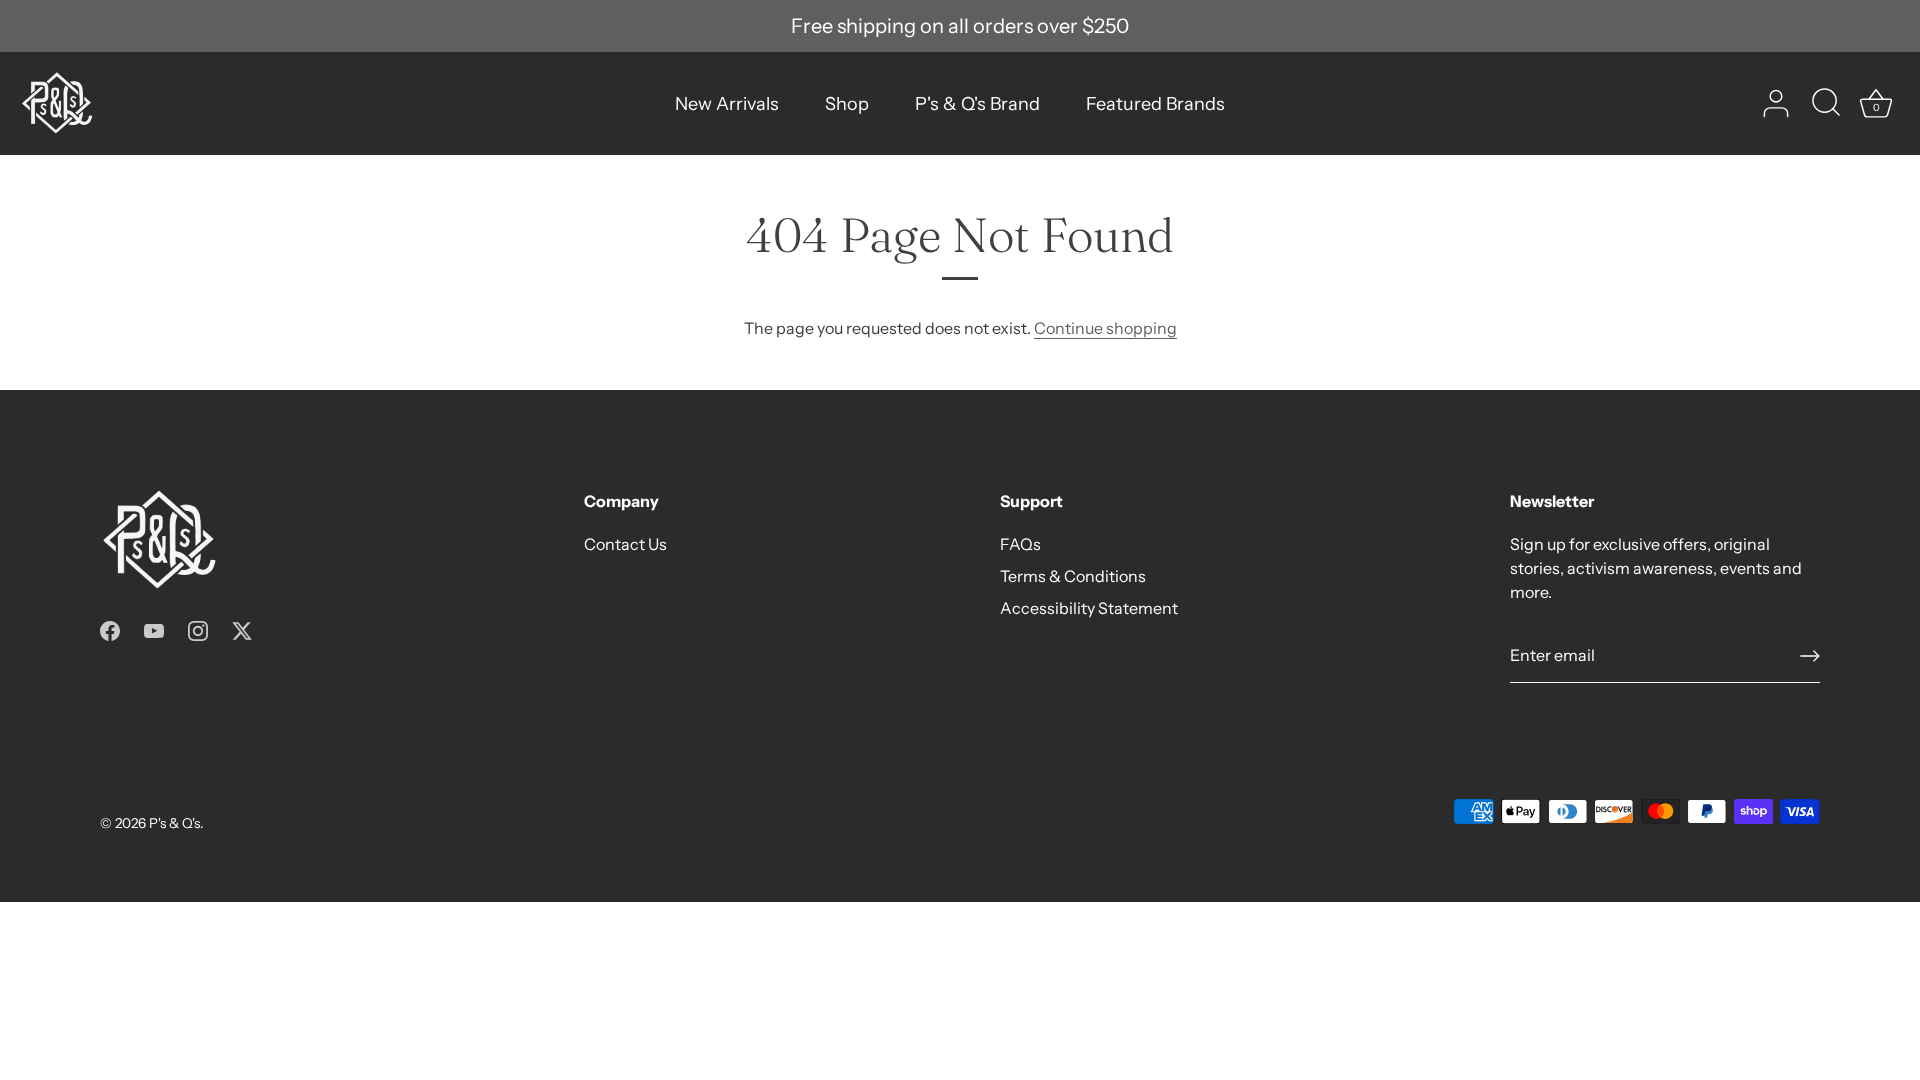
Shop (847, 104)
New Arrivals (727, 104)
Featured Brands (1155, 104)
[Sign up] (1810, 656)
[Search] (1826, 104)
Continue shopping (1105, 328)
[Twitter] (242, 629)
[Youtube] (154, 629)
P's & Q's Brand (977, 104)
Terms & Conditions (1073, 576)
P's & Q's (174, 823)
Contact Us (625, 544)
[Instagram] (198, 629)
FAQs (1020, 544)
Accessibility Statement (1089, 608)
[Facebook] (110, 629)
